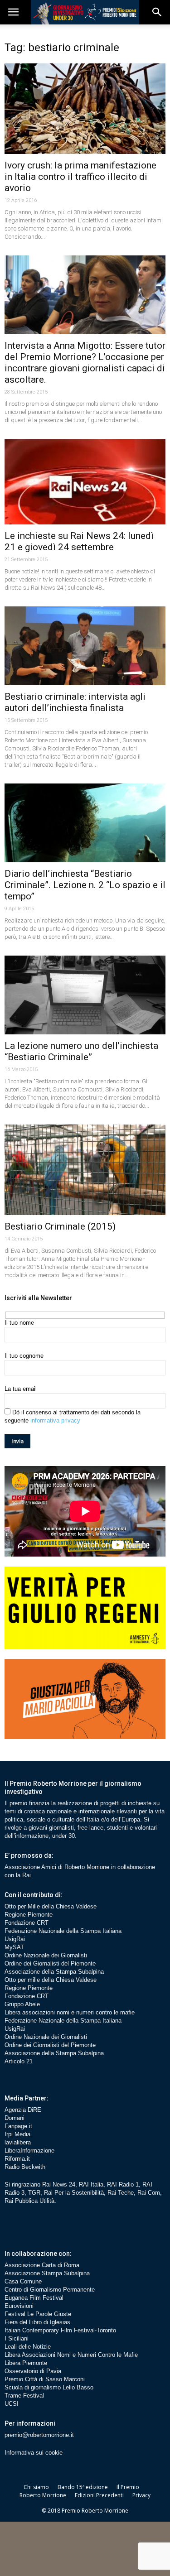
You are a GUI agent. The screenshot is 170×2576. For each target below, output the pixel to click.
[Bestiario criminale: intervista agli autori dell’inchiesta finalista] (85, 646)
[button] (157, 12)
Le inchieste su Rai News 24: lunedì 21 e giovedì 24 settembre (79, 541)
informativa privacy (55, 1420)
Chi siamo (36, 2487)
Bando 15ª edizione (83, 2487)
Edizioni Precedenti (99, 2495)
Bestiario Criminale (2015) (60, 1226)
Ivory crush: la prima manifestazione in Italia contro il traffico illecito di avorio (80, 177)
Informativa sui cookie (34, 2453)
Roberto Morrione (43, 2495)
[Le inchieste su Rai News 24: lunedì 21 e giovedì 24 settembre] (85, 482)
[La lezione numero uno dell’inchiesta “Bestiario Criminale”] (85, 995)
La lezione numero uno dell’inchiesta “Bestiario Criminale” (81, 1051)
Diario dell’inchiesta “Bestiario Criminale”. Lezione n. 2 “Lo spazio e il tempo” (85, 885)
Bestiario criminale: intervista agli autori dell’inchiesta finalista (75, 702)
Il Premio (128, 2487)
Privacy (141, 2495)
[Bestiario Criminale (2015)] (85, 1170)
